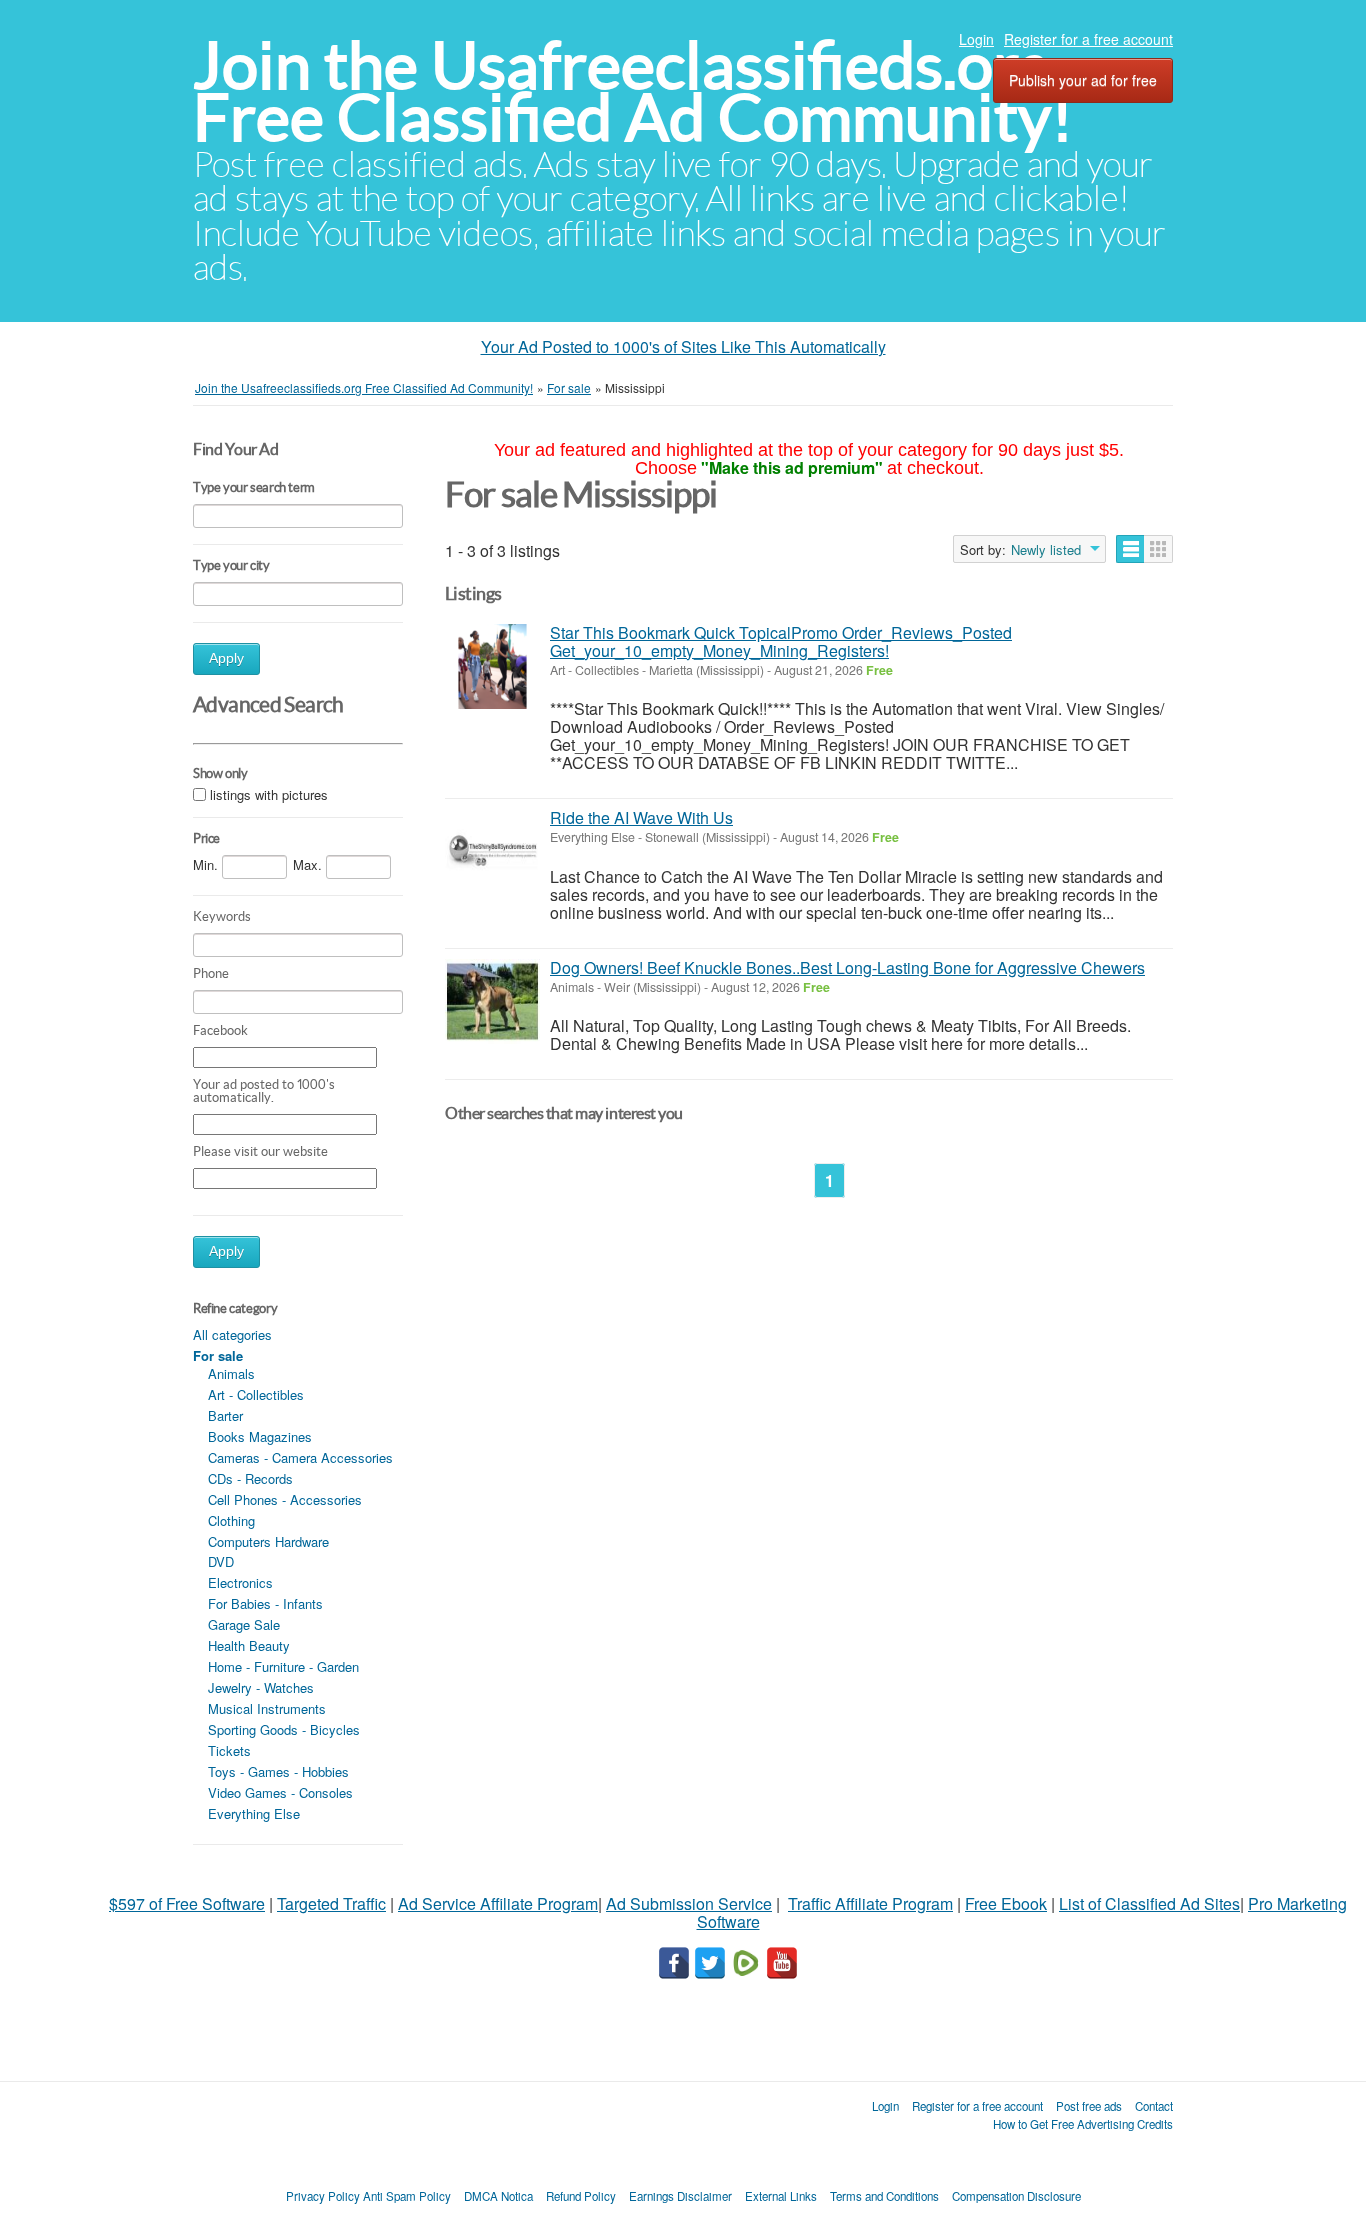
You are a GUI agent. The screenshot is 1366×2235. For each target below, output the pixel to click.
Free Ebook (1006, 1903)
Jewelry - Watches (261, 1687)
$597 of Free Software (187, 1903)
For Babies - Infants (265, 1603)
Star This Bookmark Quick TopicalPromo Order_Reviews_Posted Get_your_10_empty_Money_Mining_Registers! (781, 641)
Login (976, 39)
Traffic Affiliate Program (870, 1903)
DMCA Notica (498, 2196)
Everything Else (254, 1813)
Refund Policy (581, 2196)
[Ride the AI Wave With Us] (492, 851)
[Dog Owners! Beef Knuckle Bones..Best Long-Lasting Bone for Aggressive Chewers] (492, 1001)
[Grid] (1158, 549)
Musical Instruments (267, 1708)
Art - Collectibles (256, 1394)
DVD (221, 1561)
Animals (231, 1373)
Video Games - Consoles (280, 1792)
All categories (232, 1334)
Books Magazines (260, 1436)
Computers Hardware (268, 1541)
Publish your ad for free (1083, 80)
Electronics (240, 1582)
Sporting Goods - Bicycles (284, 1729)
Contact (1154, 2106)
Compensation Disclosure (1016, 2196)
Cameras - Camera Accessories (300, 1457)
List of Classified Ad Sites (1149, 1903)
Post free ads (1089, 2106)
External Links (781, 2196)
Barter (225, 1415)
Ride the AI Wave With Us (641, 817)
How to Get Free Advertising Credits (1083, 2124)
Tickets (229, 1750)
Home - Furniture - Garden (283, 1666)
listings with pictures (269, 794)
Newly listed (1046, 550)
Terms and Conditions (884, 2196)
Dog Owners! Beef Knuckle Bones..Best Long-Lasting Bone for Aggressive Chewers (847, 967)
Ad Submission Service (689, 1903)
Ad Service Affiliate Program (498, 1903)
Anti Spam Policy (407, 2196)
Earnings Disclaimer (680, 2196)
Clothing (231, 1520)
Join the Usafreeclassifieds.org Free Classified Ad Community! (633, 91)
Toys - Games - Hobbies (278, 1771)
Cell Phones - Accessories (285, 1499)
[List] (1130, 549)
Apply (226, 658)
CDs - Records (250, 1478)
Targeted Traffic (331, 1903)
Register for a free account (1088, 39)
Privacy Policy (323, 2196)
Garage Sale (244, 1624)
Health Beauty (249, 1645)
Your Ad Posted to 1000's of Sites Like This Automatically (683, 346)
